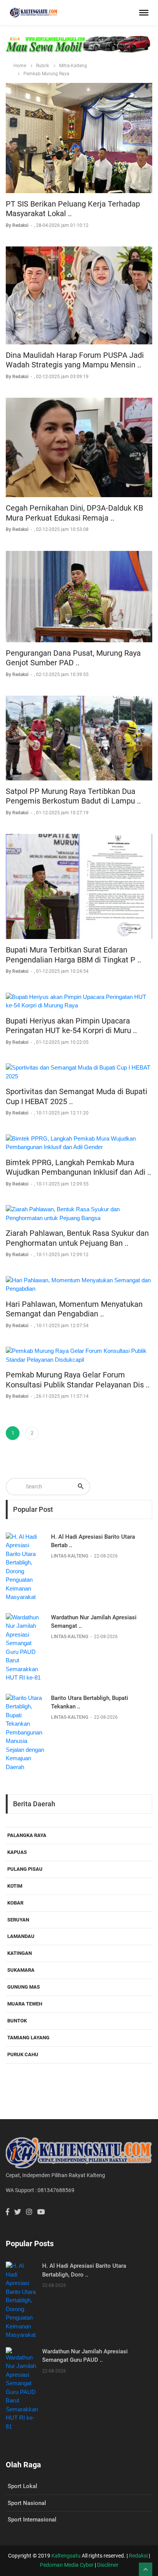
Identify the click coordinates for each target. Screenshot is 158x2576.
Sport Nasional (27, 2503)
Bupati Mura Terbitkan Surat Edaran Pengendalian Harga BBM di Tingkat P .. (73, 955)
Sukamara (21, 1970)
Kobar (15, 1903)
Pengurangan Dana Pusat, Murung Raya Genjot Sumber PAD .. (73, 658)
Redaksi (138, 2556)
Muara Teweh (25, 2004)
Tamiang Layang (28, 2038)
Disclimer (108, 2565)
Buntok (17, 2021)
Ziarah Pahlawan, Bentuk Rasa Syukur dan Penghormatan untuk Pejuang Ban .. (77, 1238)
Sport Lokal (22, 2486)
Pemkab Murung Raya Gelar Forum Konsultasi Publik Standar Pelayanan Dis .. (78, 1380)
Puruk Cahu (23, 2054)
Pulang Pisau (25, 1869)
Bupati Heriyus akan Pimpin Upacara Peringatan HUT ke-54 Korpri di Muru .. (71, 1026)
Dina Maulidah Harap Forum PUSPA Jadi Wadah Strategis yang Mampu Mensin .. (75, 360)
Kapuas (17, 1852)
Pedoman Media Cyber (67, 2565)
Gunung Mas (24, 1987)
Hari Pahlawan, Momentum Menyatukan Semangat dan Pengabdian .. (74, 1309)
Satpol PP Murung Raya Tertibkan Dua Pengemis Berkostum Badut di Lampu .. (73, 796)
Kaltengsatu (66, 2556)
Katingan (20, 1953)
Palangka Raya (27, 1835)
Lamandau (21, 1936)
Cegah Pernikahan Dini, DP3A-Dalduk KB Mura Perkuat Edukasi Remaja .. (74, 513)
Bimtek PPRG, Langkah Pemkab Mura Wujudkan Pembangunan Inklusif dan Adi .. (78, 1167)
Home (20, 66)
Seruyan (18, 1920)
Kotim (15, 1886)
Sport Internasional (32, 2520)
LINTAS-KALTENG (70, 1556)
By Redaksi (18, 225)
